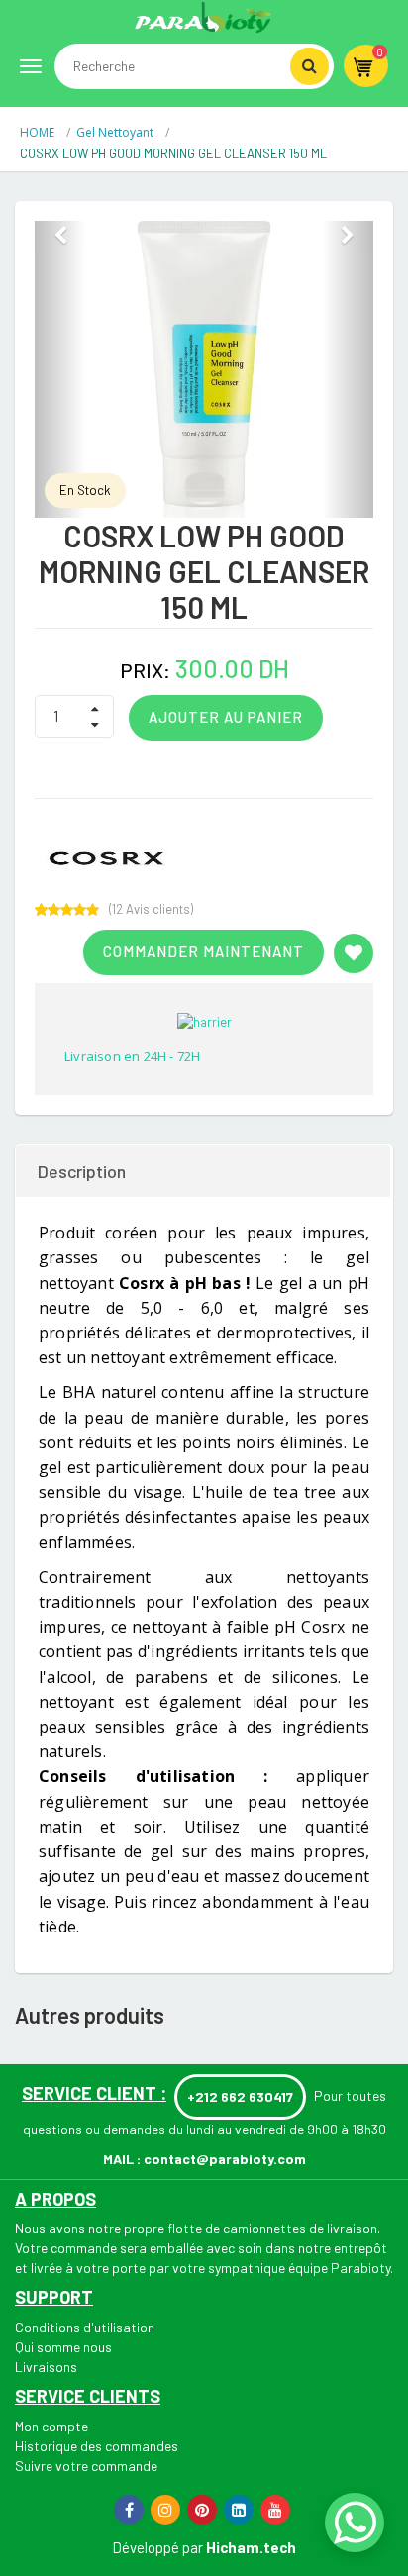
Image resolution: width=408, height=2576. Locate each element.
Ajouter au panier (226, 717)
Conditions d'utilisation (85, 2327)
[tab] (204, 1171)
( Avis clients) (151, 909)
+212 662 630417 (240, 2096)
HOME (39, 132)
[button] (60, 369)
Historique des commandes (97, 2446)
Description (82, 1171)
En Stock (85, 490)
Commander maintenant (204, 951)
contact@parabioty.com (225, 2159)
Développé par (157, 2547)
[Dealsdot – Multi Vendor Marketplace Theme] (204, 17)
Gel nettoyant (116, 132)
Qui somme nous (63, 2347)
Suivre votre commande (86, 2466)
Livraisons (46, 2367)
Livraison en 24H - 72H (132, 1056)
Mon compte (51, 2426)
